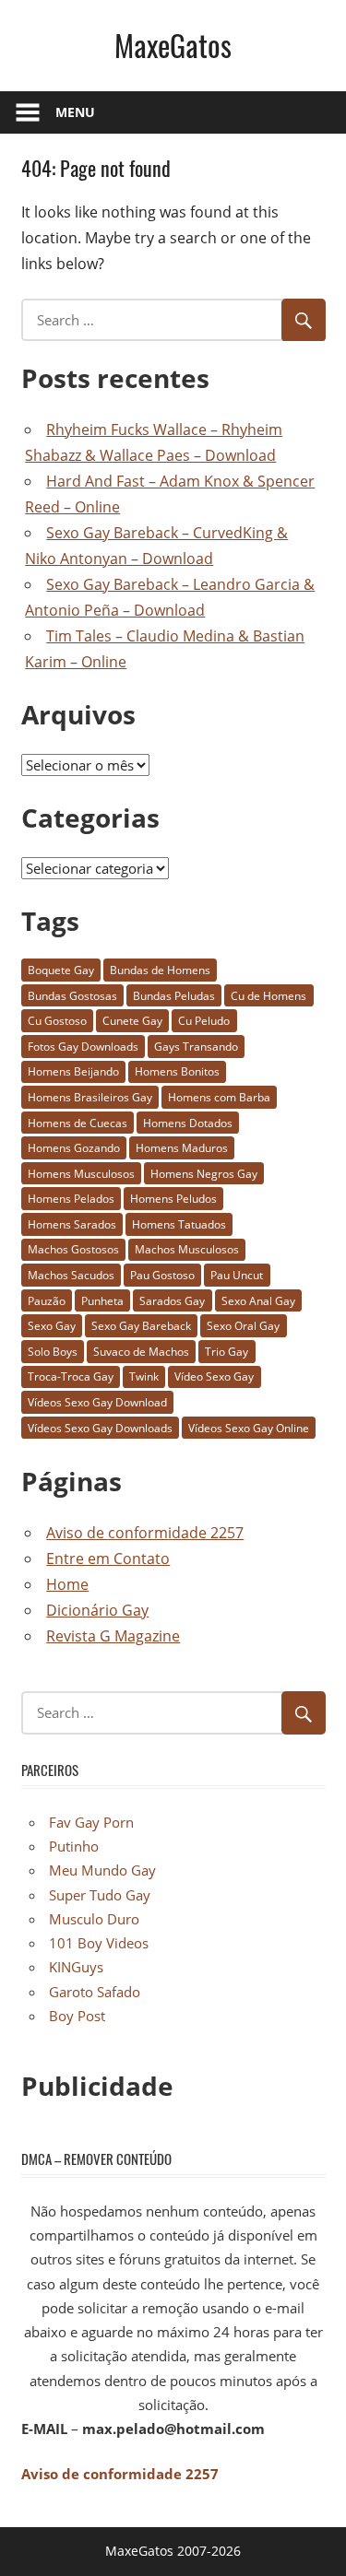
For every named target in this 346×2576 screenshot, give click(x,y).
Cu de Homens (268, 996)
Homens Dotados (188, 1123)
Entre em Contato (108, 1559)
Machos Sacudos (71, 1275)
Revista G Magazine (113, 1636)
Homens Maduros (182, 1148)
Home (67, 1584)
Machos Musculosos (187, 1249)
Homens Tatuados (179, 1224)
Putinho (74, 1846)
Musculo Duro (94, 1919)
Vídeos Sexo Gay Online (249, 1428)
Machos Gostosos (73, 1249)
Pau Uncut (237, 1275)
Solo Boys (53, 1352)
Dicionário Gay (97, 1610)
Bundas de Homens (160, 970)
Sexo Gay (52, 1326)
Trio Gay (227, 1352)
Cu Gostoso (57, 1021)
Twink (144, 1376)
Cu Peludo (204, 1021)
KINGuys (76, 1967)
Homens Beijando (73, 1071)
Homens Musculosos (81, 1174)
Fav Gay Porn (91, 1822)
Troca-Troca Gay (71, 1376)
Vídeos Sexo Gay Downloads (100, 1428)
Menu (75, 112)
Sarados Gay (172, 1301)
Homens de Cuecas (78, 1123)
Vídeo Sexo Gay (214, 1376)
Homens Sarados (72, 1224)
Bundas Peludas (174, 996)
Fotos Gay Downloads (83, 1047)
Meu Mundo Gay (102, 1870)
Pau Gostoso (162, 1275)
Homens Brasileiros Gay (90, 1097)
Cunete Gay (132, 1021)
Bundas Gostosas (72, 996)
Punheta (102, 1301)
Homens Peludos (173, 1199)
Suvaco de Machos (141, 1352)
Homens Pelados (71, 1199)
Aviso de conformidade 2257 (145, 1533)
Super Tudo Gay (100, 1895)
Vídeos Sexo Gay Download (97, 1402)
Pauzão (47, 1301)
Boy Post (77, 2016)
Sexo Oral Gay (243, 1326)
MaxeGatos (173, 45)
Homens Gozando (74, 1148)
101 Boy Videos (99, 1943)
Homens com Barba (219, 1097)
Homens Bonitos (177, 1071)
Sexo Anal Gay (258, 1301)
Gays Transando (196, 1047)
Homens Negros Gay (204, 1174)
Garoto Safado (95, 1992)
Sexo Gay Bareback (141, 1326)
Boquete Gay (61, 970)
